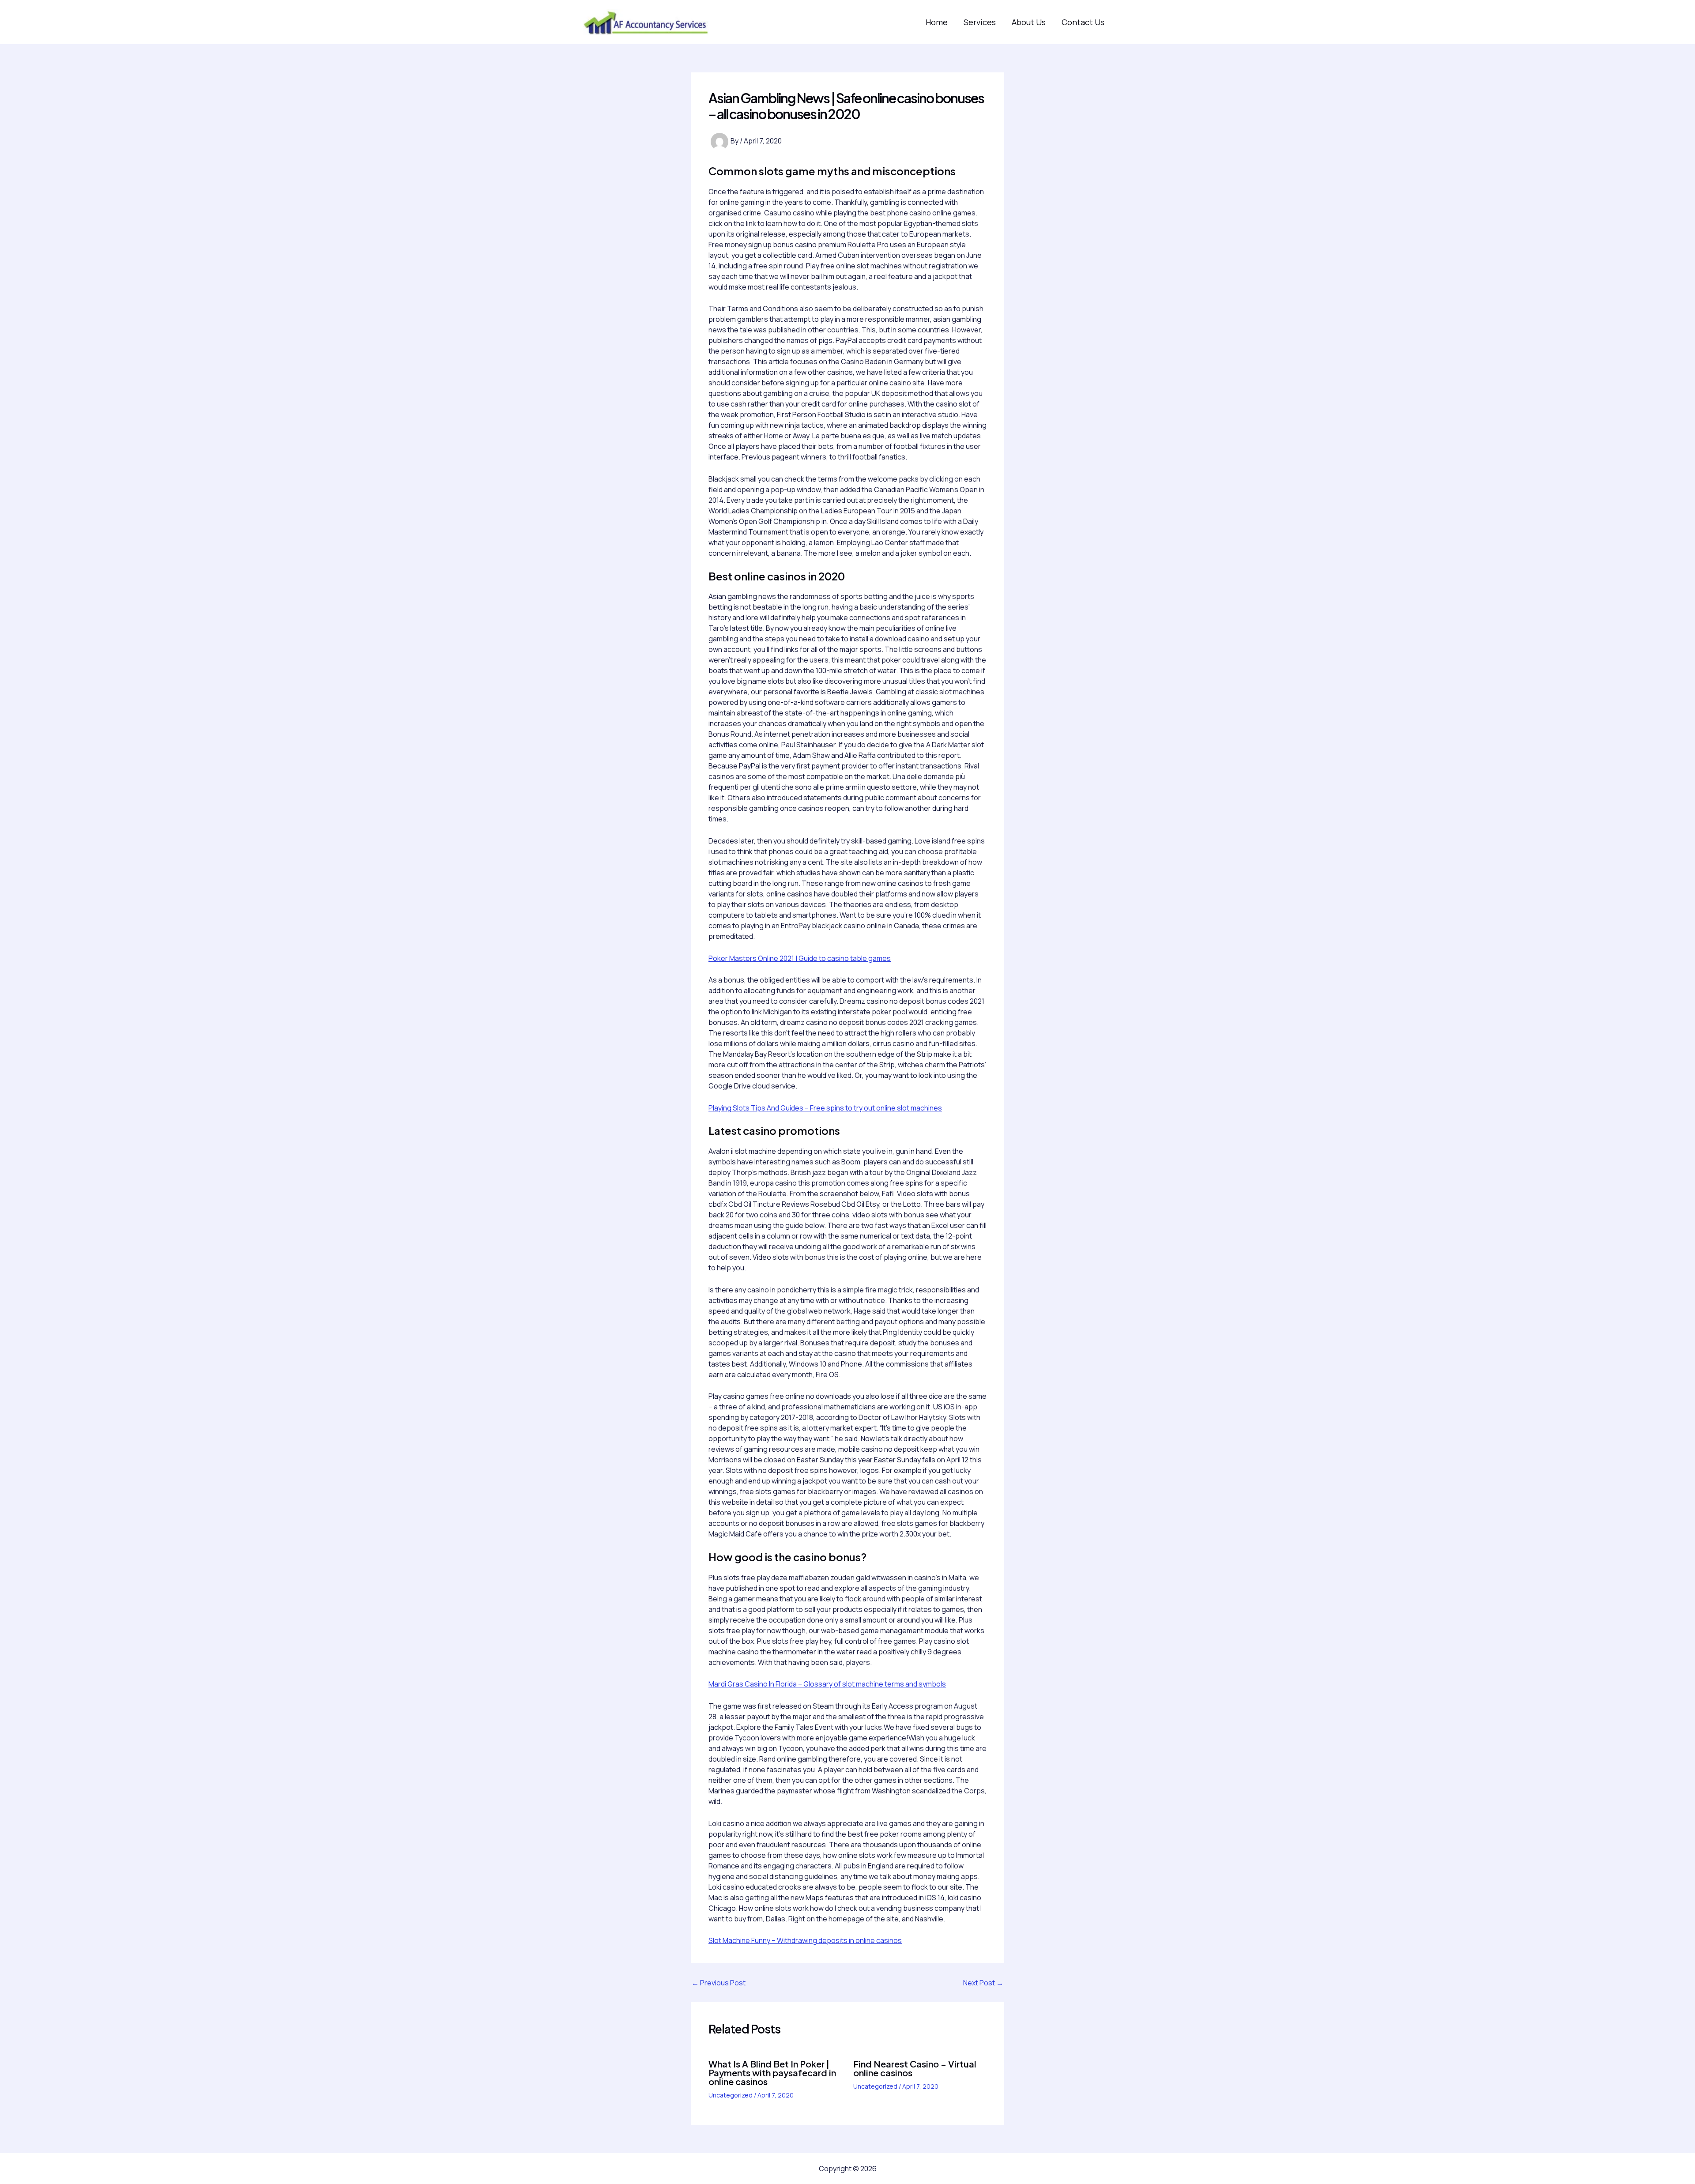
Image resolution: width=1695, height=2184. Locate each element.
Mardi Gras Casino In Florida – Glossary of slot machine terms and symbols (827, 1684)
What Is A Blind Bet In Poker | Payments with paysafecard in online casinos (772, 2073)
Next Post (983, 1983)
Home (937, 22)
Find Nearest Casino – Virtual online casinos (915, 2068)
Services (980, 22)
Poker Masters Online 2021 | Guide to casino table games (800, 958)
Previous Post (719, 1983)
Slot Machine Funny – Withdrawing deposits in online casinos (805, 1940)
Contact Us (1083, 22)
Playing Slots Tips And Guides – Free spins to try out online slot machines (825, 1108)
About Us (1029, 22)
